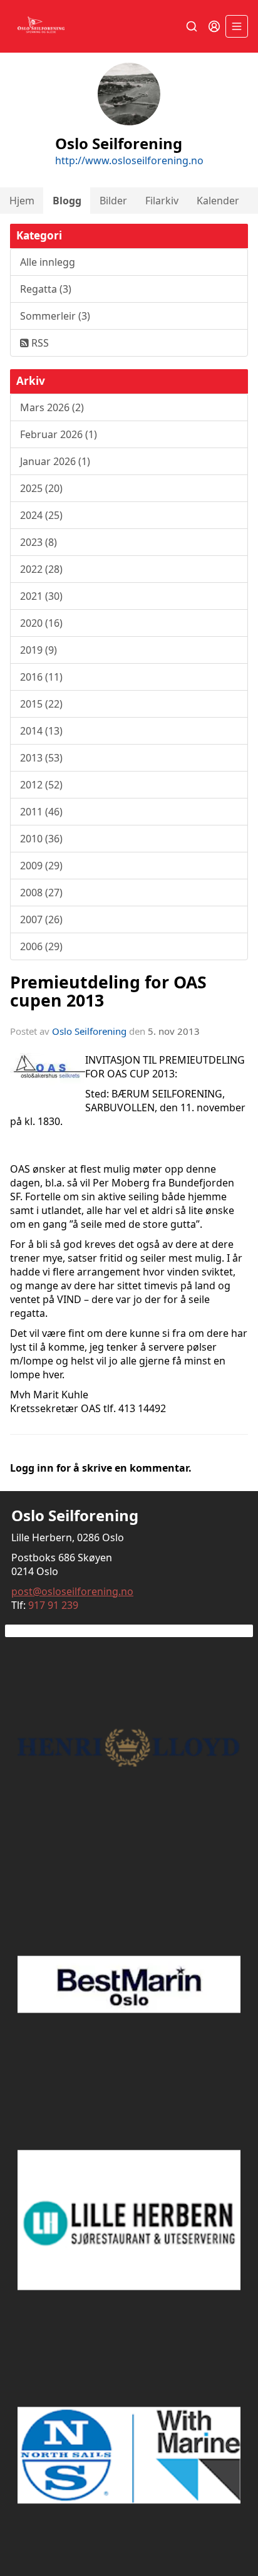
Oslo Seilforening (89, 1031)
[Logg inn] (214, 26)
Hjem (22, 201)
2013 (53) (41, 758)
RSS (39, 343)
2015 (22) (41, 704)
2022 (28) (41, 569)
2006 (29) (41, 946)
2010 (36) (41, 839)
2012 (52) (41, 785)
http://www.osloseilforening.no (129, 160)
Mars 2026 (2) (52, 407)
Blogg (67, 201)
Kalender (218, 201)
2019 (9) (39, 650)
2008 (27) (41, 893)
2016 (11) (41, 677)
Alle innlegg (48, 262)
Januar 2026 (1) (55, 461)
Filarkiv (162, 201)
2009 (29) (41, 866)
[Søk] (192, 26)
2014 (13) (41, 731)
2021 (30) (41, 596)
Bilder (113, 201)
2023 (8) (39, 542)
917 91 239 (53, 1605)
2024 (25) (41, 515)
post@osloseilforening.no (72, 1591)
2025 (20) (41, 488)
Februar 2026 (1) (59, 434)
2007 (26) (41, 919)
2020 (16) (41, 623)
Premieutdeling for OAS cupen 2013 (108, 991)
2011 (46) (41, 812)
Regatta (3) (46, 289)
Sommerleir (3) (55, 316)
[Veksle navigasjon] (237, 26)
